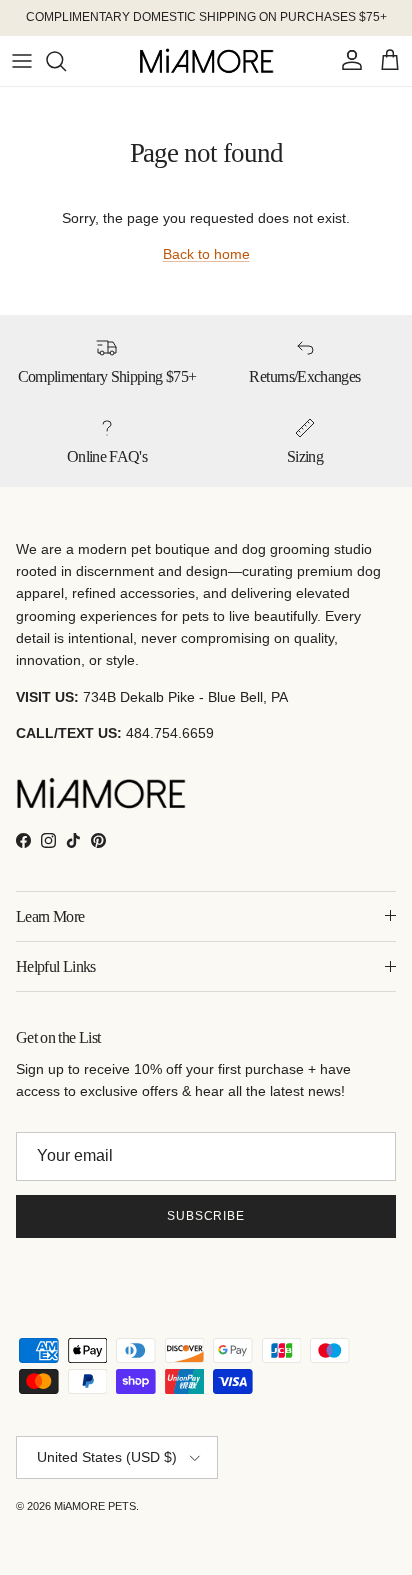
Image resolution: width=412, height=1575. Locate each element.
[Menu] (22, 61)
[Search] (66, 61)
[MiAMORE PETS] (206, 61)
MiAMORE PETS (95, 1506)
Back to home (206, 254)
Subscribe (206, 1216)
